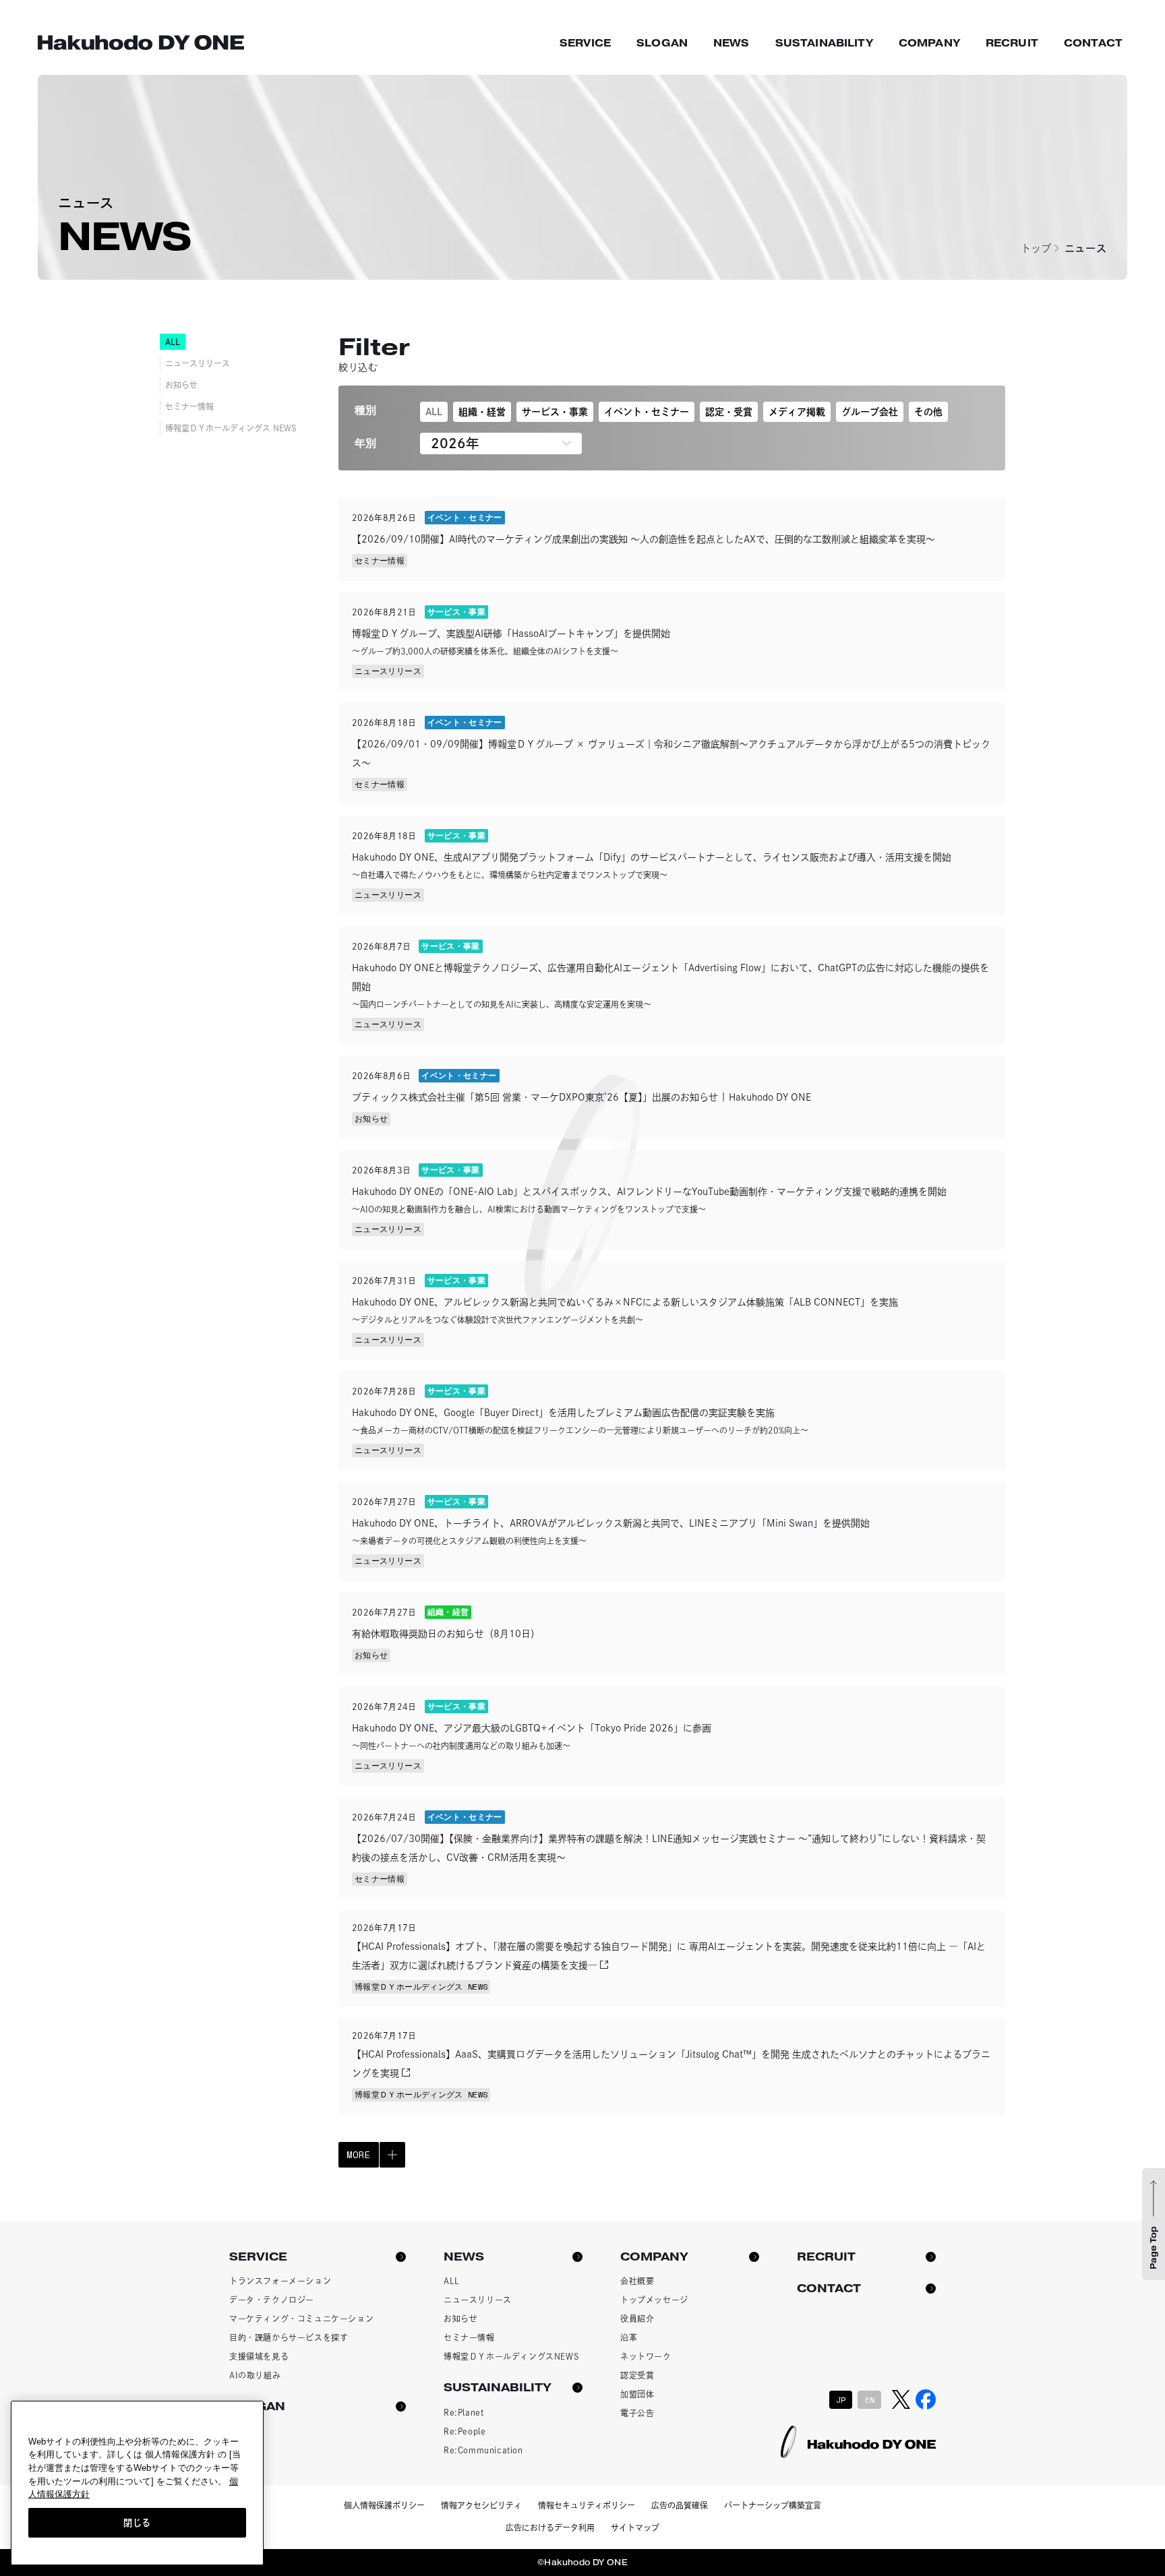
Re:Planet (464, 2412)
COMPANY (929, 43)
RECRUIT (1012, 43)
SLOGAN (662, 43)
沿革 (629, 2337)
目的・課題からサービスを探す (289, 2337)
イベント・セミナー (647, 412)
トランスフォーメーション (280, 2281)
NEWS (731, 43)
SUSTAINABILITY (824, 43)
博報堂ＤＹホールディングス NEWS (231, 428)
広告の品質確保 (680, 2505)
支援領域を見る (259, 2356)
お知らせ (181, 385)
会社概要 (637, 2281)
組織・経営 (482, 412)
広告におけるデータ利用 (550, 2527)
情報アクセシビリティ (481, 2505)
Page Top (1154, 2248)
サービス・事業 (555, 412)
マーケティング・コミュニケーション (301, 2319)
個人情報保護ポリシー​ (384, 2505)
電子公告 (637, 2413)
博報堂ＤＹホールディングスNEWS (511, 2356)
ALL (434, 412)
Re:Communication (483, 2450)
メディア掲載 (797, 412)
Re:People (465, 2431)
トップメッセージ (654, 2300)
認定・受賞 (729, 412)
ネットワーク (646, 2356)
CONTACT (1093, 43)
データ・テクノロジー (272, 2300)
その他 (928, 412)
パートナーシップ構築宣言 (773, 2505)
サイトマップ (635, 2527)
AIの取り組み (255, 2375)
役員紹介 (637, 2319)
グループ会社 (870, 412)
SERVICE (585, 43)
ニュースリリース (198, 363)
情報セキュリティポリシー (587, 2505)
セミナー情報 (189, 406)
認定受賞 (637, 2375)
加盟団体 (637, 2394)
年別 (366, 443)
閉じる (137, 2523)
